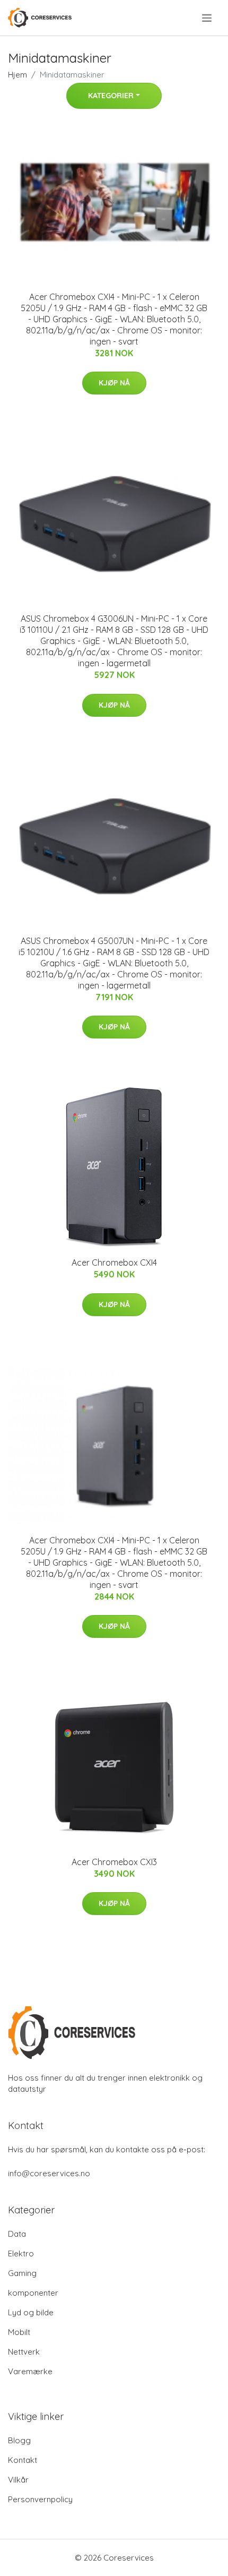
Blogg (19, 2440)
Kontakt (23, 2460)
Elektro (21, 2253)
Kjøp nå (114, 383)
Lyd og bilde (31, 2312)
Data (17, 2234)
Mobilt (19, 2332)
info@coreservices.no (49, 2173)
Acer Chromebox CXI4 (114, 1263)
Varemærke (30, 2371)
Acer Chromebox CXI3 (114, 1862)
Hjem (17, 75)
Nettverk (24, 2352)
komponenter (33, 2293)
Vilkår (18, 2480)
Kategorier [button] (111, 96)
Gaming (22, 2273)
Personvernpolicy (40, 2499)
